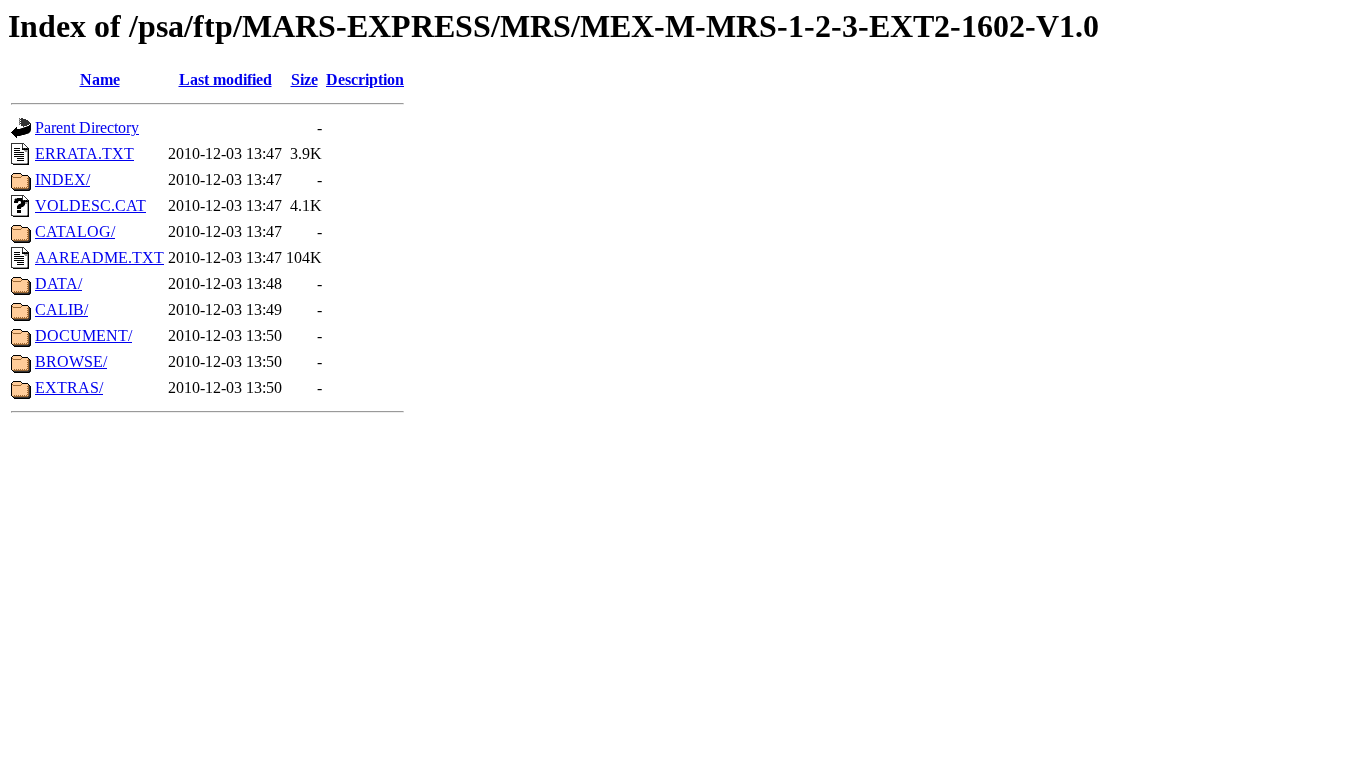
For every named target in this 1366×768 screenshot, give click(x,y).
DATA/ (58, 283)
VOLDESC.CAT (90, 205)
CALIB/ (61, 309)
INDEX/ (62, 179)
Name (100, 79)
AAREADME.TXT (99, 257)
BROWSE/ (71, 361)
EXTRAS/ (69, 387)
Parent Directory (87, 127)
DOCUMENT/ (83, 335)
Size (304, 79)
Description (365, 79)
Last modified (225, 79)
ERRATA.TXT (84, 153)
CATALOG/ (75, 231)
